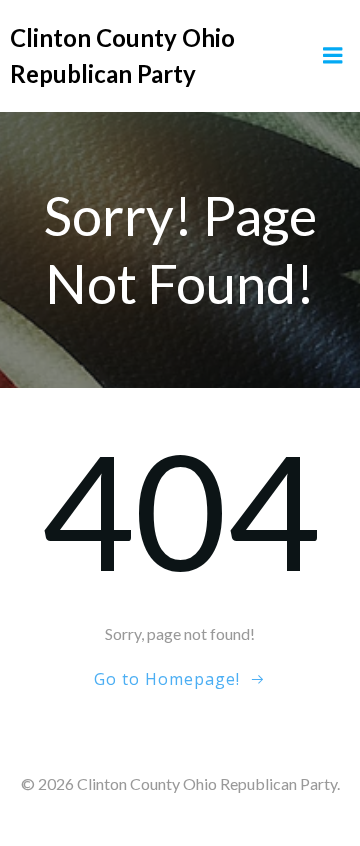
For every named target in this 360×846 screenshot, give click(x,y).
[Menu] (333, 56)
